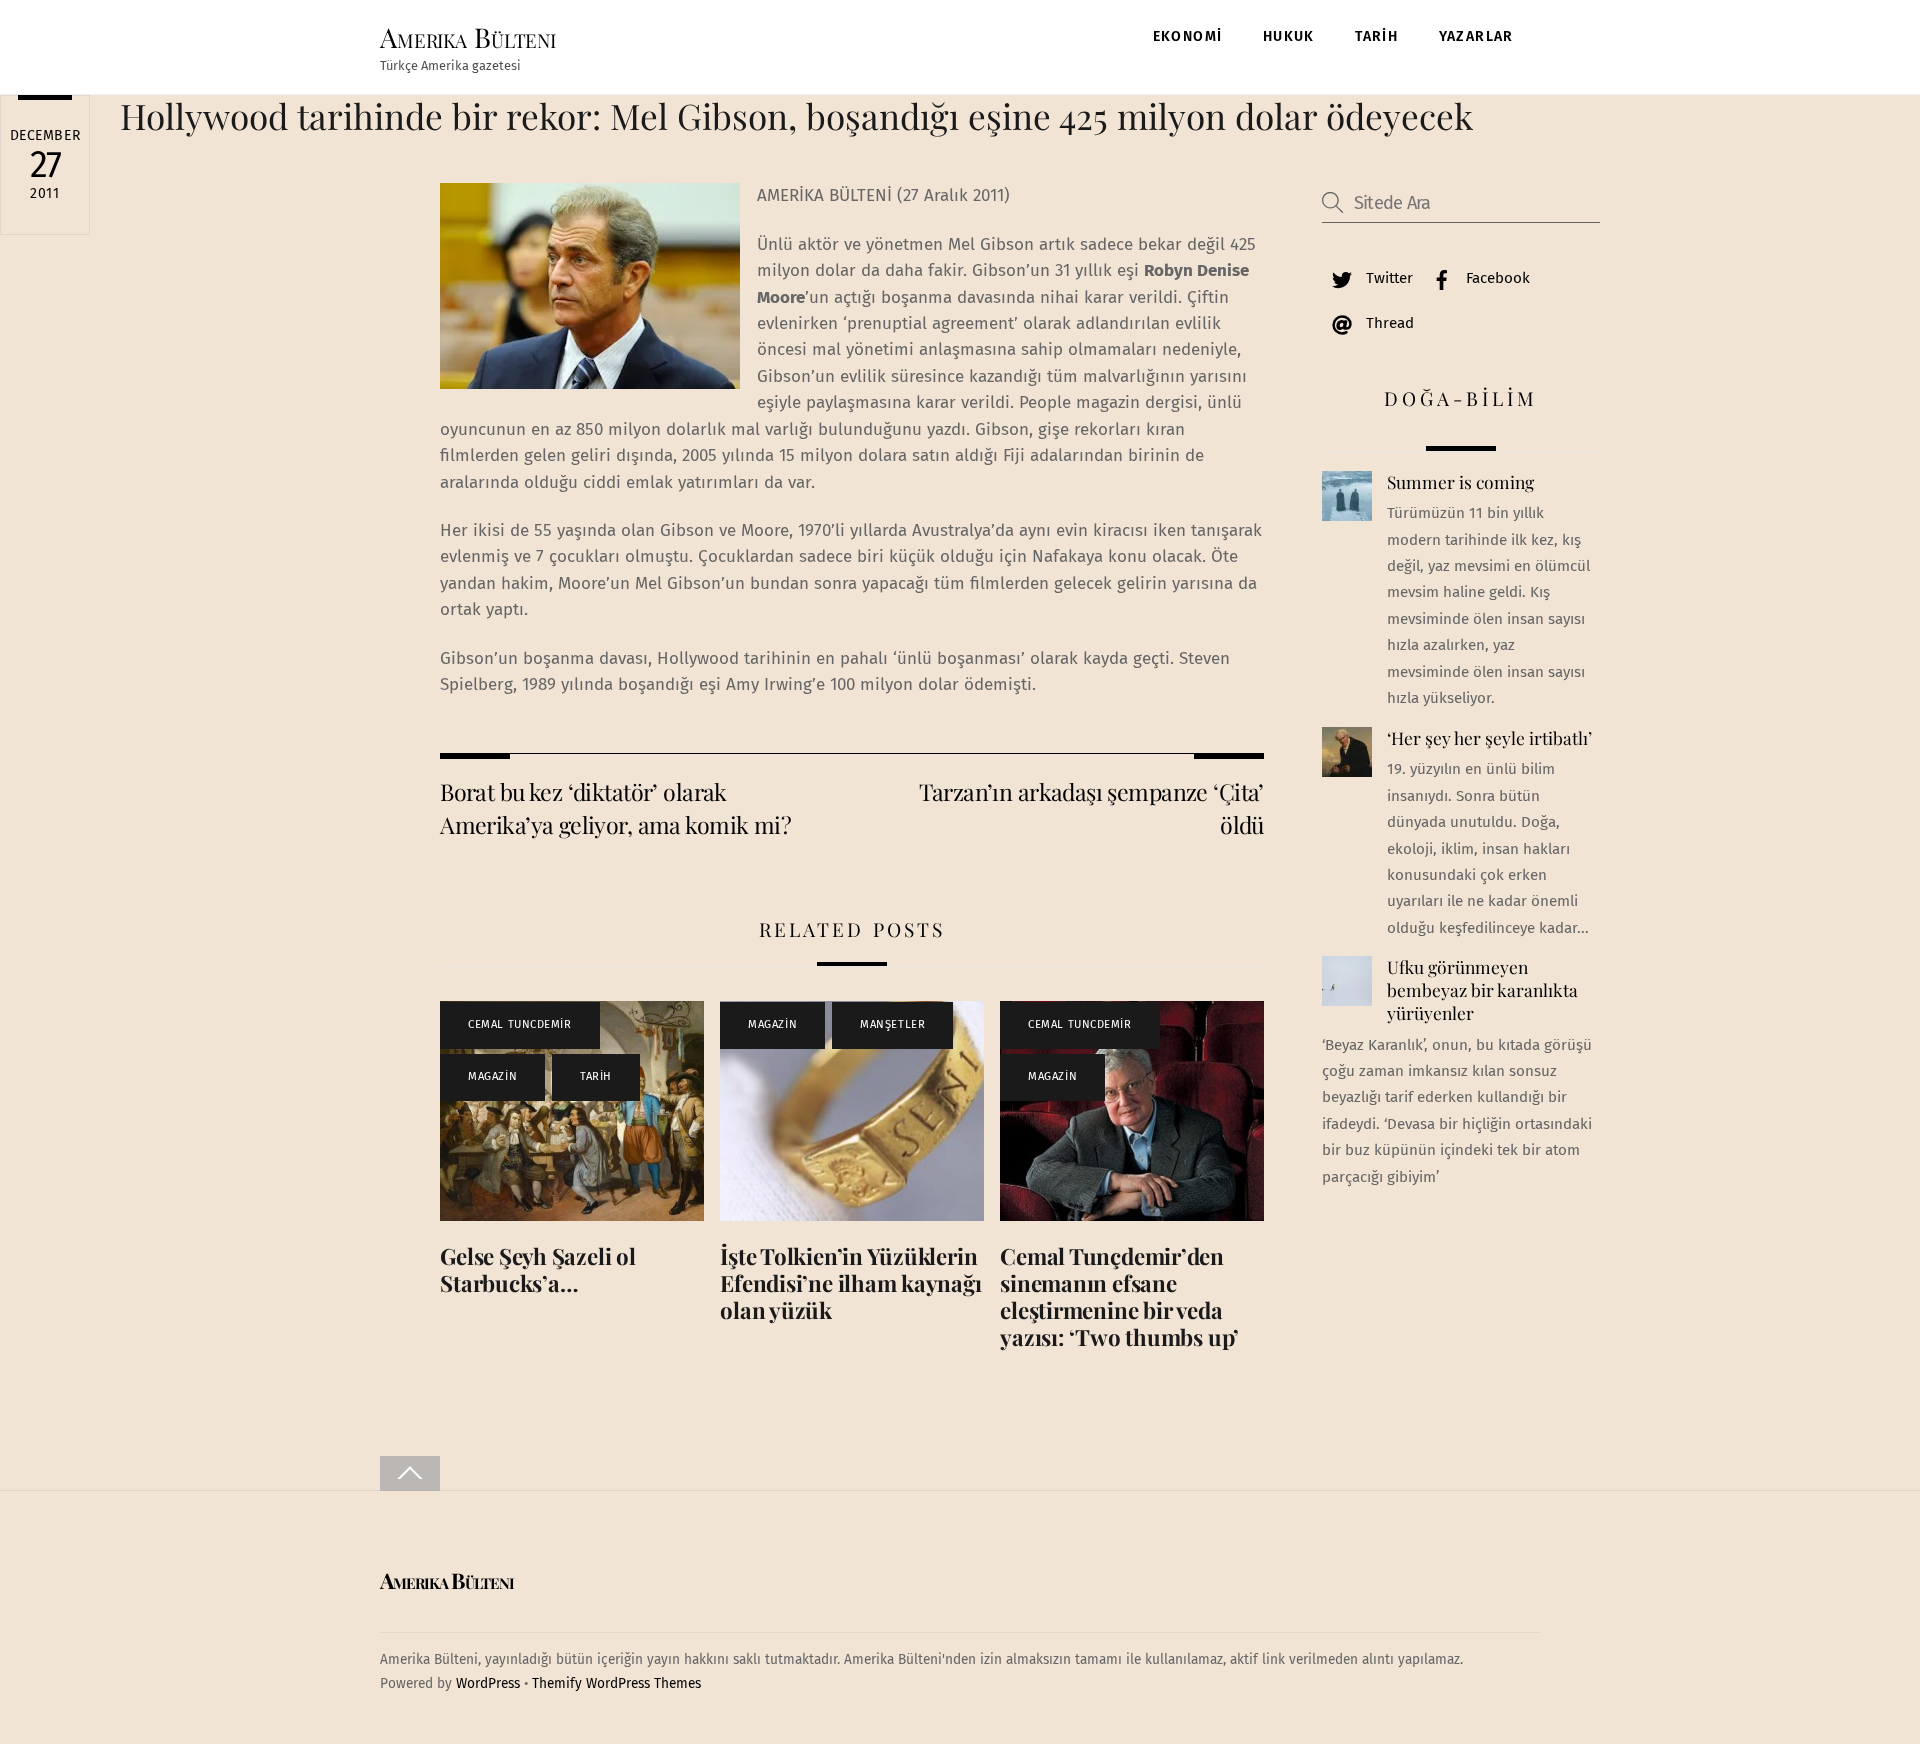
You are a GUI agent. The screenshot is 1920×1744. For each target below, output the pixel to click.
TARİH (1376, 36)
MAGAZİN (492, 1076)
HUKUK (1289, 36)
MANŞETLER (892, 1024)
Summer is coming (1460, 482)
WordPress (488, 1683)
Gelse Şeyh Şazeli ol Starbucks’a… (538, 1269)
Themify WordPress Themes (616, 1683)
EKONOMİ (1188, 36)
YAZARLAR (1476, 36)
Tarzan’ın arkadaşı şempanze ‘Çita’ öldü (1091, 807)
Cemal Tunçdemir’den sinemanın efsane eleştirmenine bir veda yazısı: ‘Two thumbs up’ (1119, 1296)
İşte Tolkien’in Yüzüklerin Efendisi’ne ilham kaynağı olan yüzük (850, 1283)
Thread (1388, 323)
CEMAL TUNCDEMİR (519, 1024)
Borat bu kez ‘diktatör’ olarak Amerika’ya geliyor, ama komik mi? (615, 807)
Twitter (1387, 278)
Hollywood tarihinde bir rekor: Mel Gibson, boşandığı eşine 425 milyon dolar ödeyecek (796, 115)
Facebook (1496, 278)
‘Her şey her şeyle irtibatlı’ (1489, 738)
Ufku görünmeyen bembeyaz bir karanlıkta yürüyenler (1482, 989)
